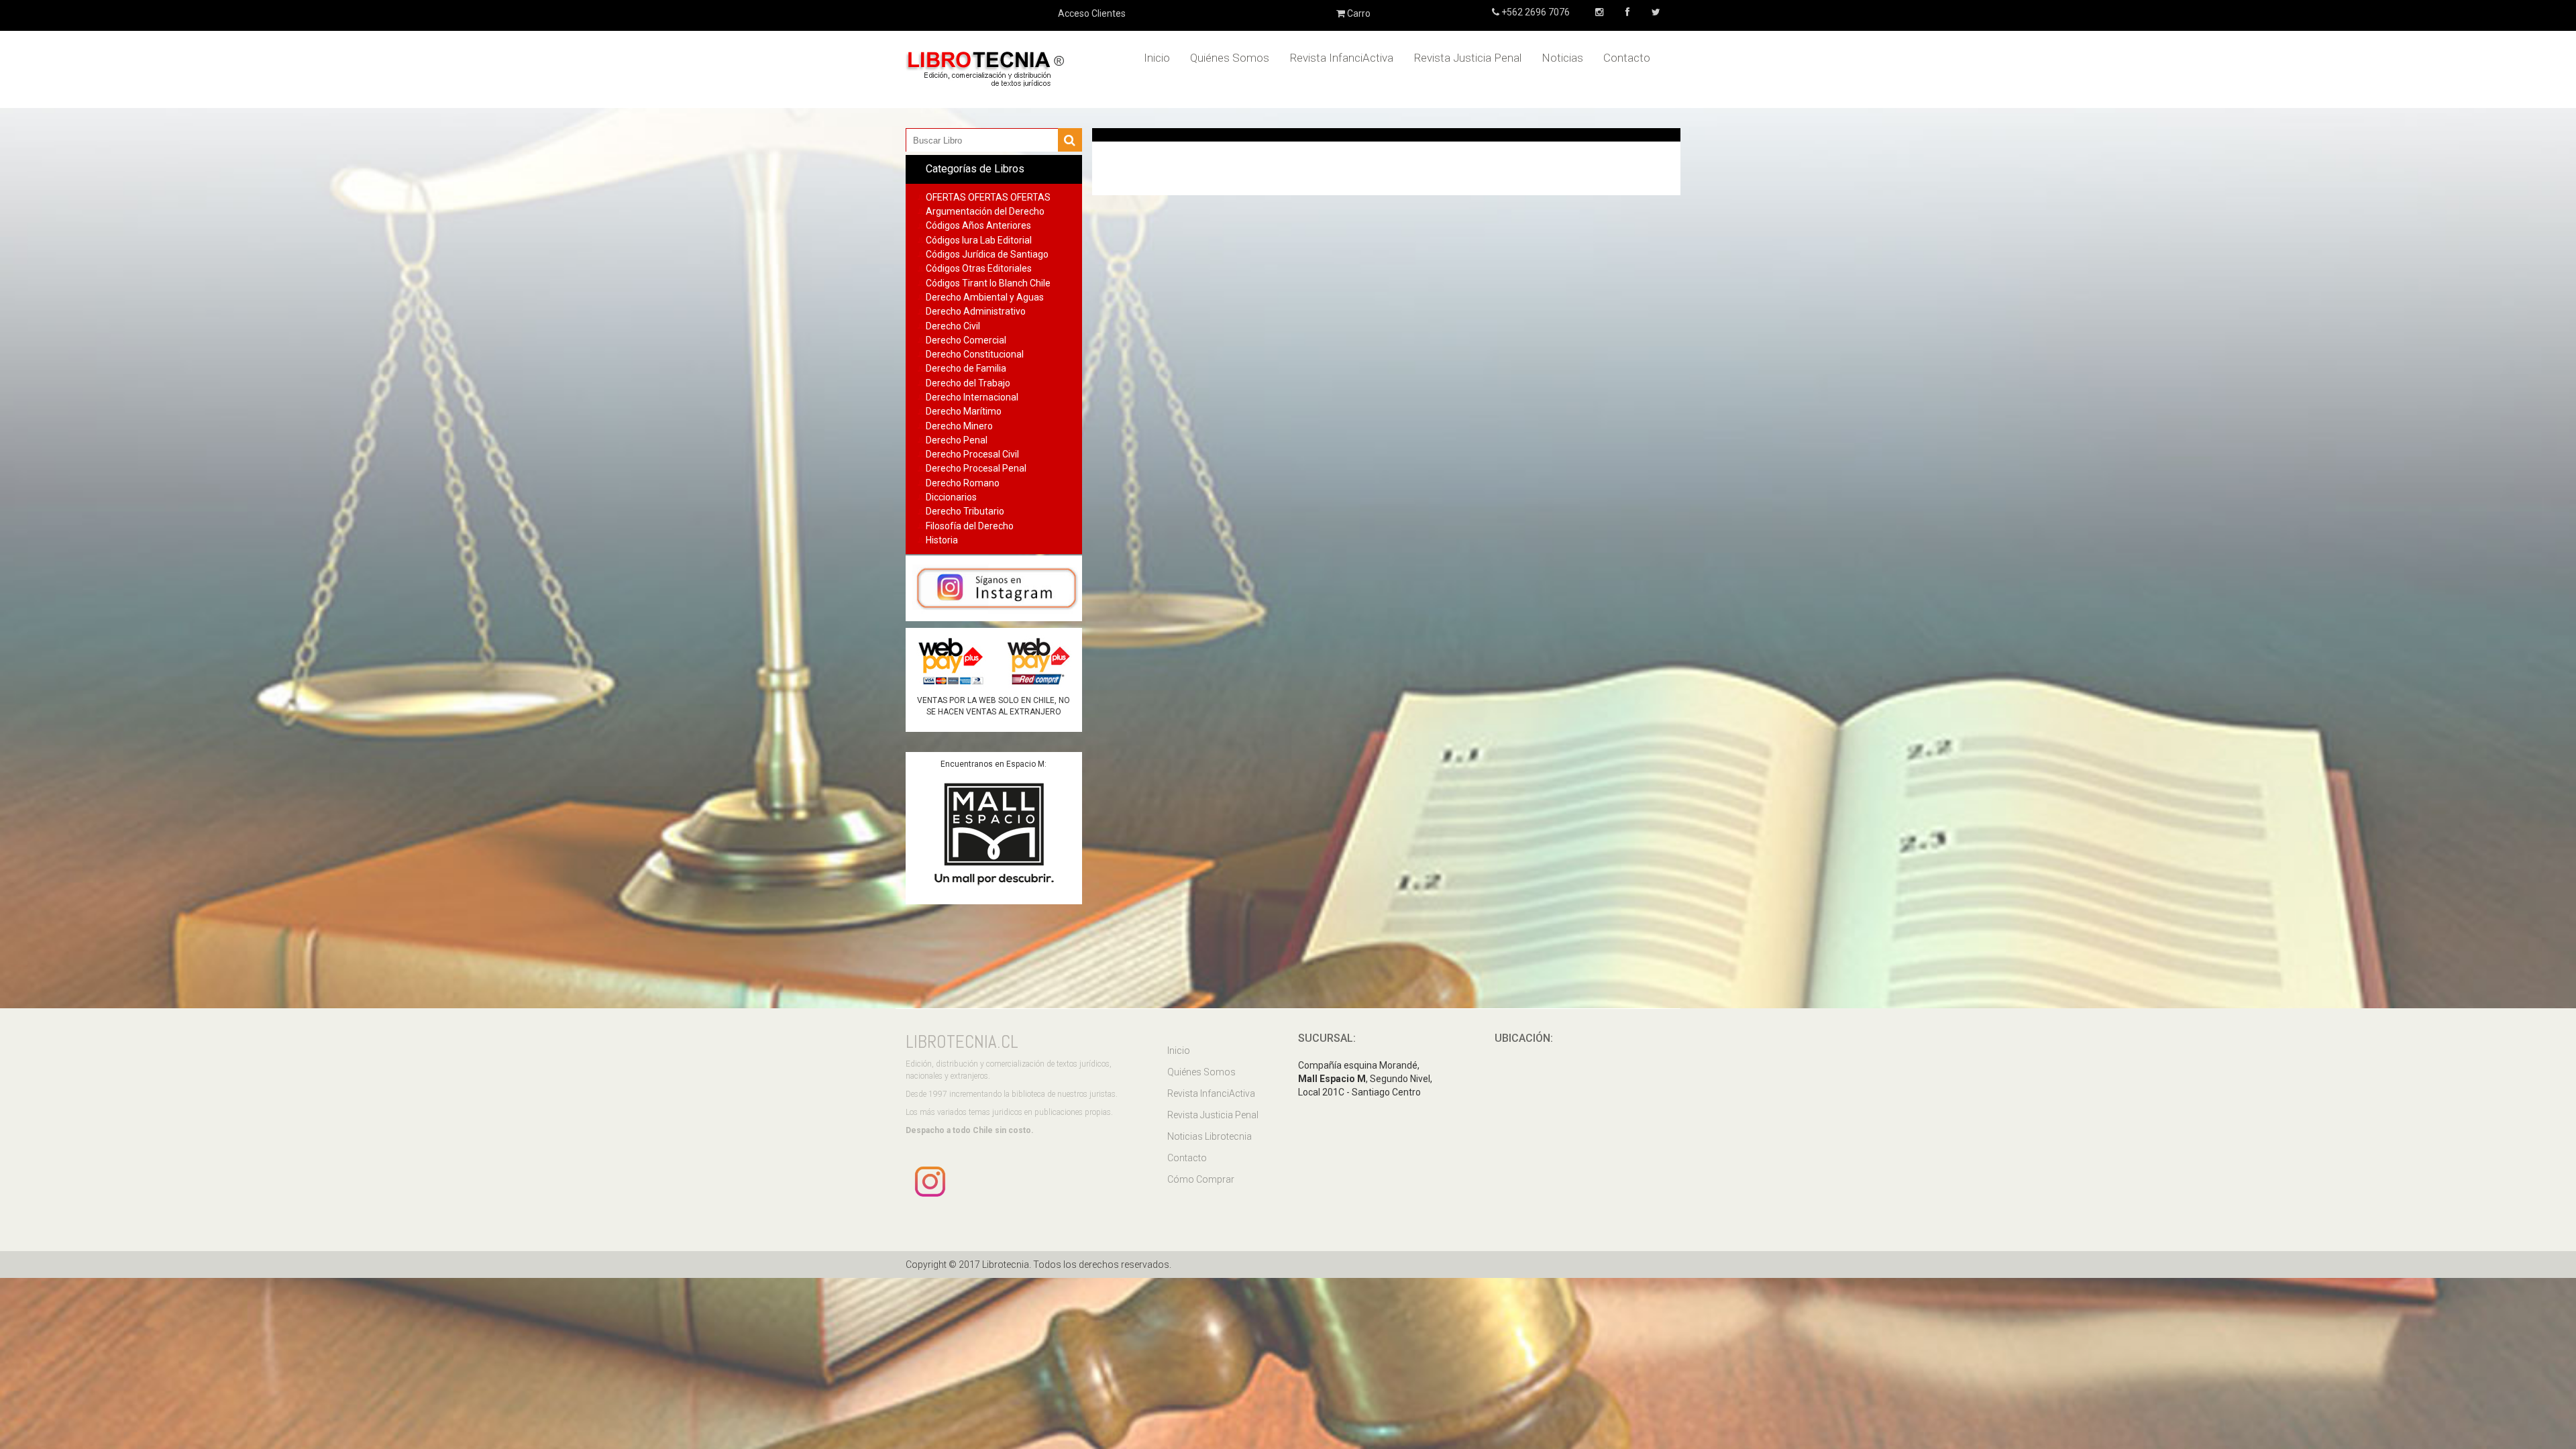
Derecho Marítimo (964, 411)
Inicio (1157, 58)
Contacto (1627, 58)
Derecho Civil (953, 326)
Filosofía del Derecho (970, 526)
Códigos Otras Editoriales (979, 268)
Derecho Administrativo (976, 311)
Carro (1358, 13)
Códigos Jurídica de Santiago (987, 254)
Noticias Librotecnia (1210, 1136)
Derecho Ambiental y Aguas (985, 297)
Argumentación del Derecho (985, 211)
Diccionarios (951, 497)
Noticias (1562, 58)
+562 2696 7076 (1535, 12)
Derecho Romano (963, 483)
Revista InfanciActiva (1341, 58)
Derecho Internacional (972, 397)
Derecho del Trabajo (968, 383)
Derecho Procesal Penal (976, 468)
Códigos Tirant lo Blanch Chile (988, 283)
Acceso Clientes (1092, 13)
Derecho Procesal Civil (972, 454)
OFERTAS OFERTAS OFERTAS (988, 197)
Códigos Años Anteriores (978, 225)
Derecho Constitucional (975, 354)
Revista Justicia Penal (1467, 58)
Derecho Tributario (965, 511)
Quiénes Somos (1230, 58)
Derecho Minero (959, 426)
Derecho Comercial (966, 340)
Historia (942, 540)
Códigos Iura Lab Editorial (979, 240)
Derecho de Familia (966, 368)
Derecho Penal (957, 440)
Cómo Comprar (1201, 1179)
